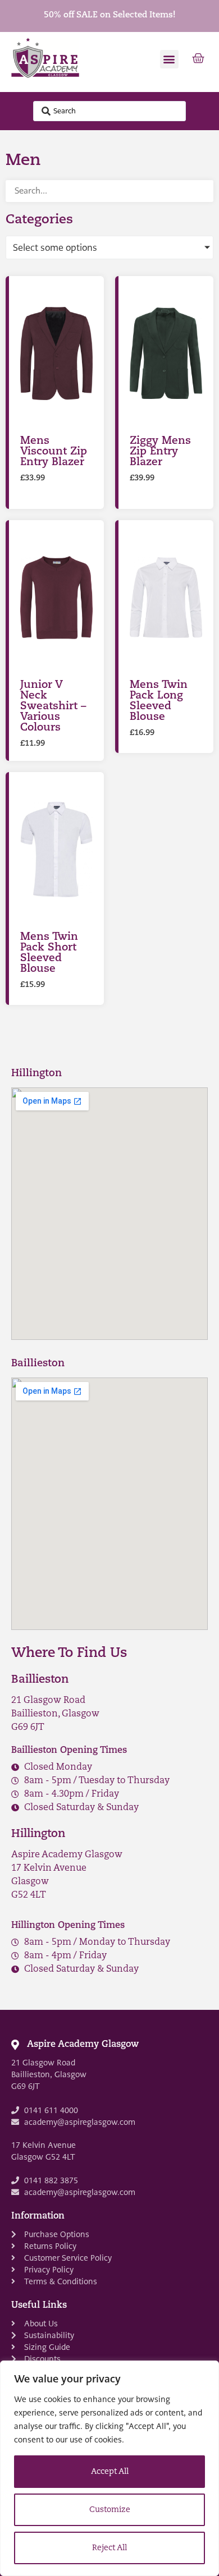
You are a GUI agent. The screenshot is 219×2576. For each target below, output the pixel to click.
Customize (110, 2510)
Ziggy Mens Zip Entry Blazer (160, 452)
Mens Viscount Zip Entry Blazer (54, 452)
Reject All (109, 2548)
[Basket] (198, 59)
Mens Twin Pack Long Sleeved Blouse (159, 701)
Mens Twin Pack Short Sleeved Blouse (49, 953)
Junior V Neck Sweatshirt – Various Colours (53, 707)
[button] (169, 59)
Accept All (110, 2472)
